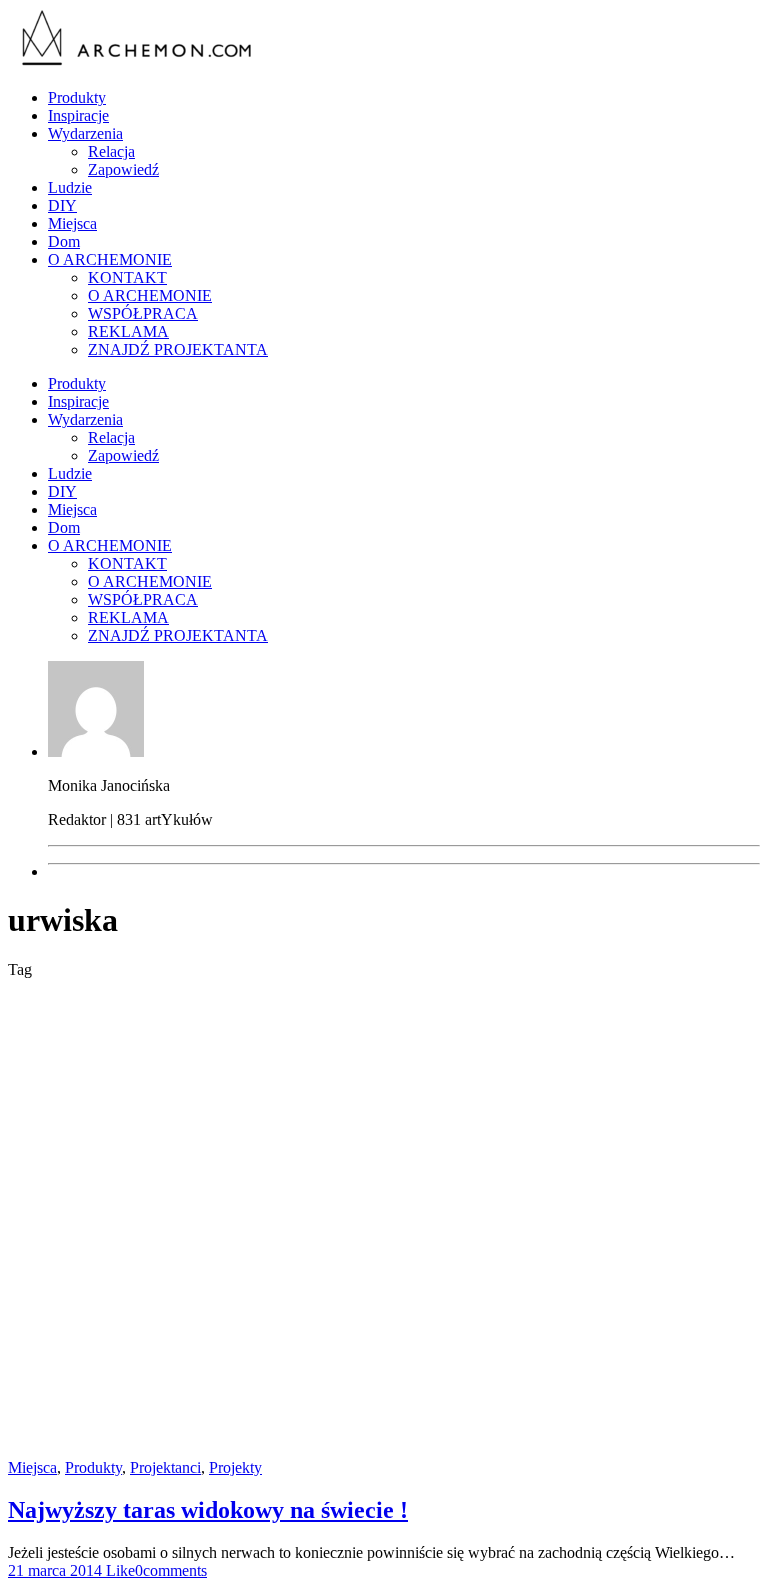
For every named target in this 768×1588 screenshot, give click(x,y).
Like (118, 1570)
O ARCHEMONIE (110, 259)
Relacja (111, 151)
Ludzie (70, 187)
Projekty (235, 1467)
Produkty (77, 97)
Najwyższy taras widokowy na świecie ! (208, 1510)
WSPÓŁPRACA (143, 313)
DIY (62, 205)
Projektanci (165, 1467)
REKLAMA (128, 331)
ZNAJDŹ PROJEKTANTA (178, 349)
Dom (64, 241)
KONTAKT (127, 277)
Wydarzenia (85, 133)
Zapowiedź (123, 169)
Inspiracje (78, 115)
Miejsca (72, 223)
